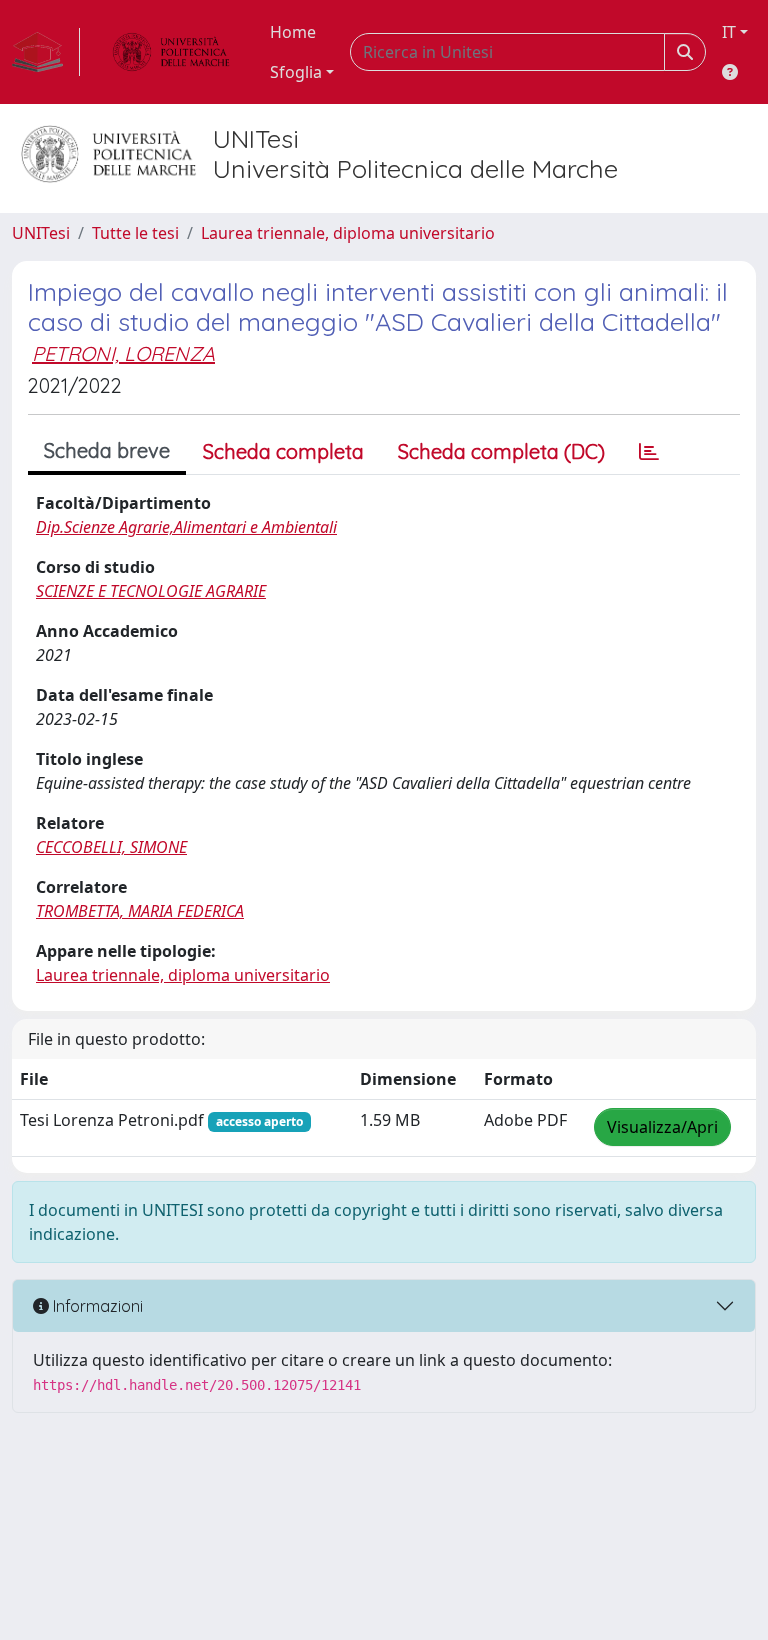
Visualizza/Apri (662, 1127)
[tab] (649, 452)
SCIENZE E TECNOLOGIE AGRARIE (151, 591)
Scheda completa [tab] (283, 451)
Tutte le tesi (135, 233)
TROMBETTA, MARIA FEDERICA (140, 911)
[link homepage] (46, 52)
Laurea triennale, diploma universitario (348, 233)
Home (293, 32)
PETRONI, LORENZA (123, 353)
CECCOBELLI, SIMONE (111, 847)
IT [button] (729, 32)
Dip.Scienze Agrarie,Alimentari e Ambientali (186, 527)
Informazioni (96, 1306)
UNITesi (41, 233)
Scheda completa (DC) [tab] (501, 451)
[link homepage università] (171, 52)
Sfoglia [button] (296, 72)
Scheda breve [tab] (107, 450)
